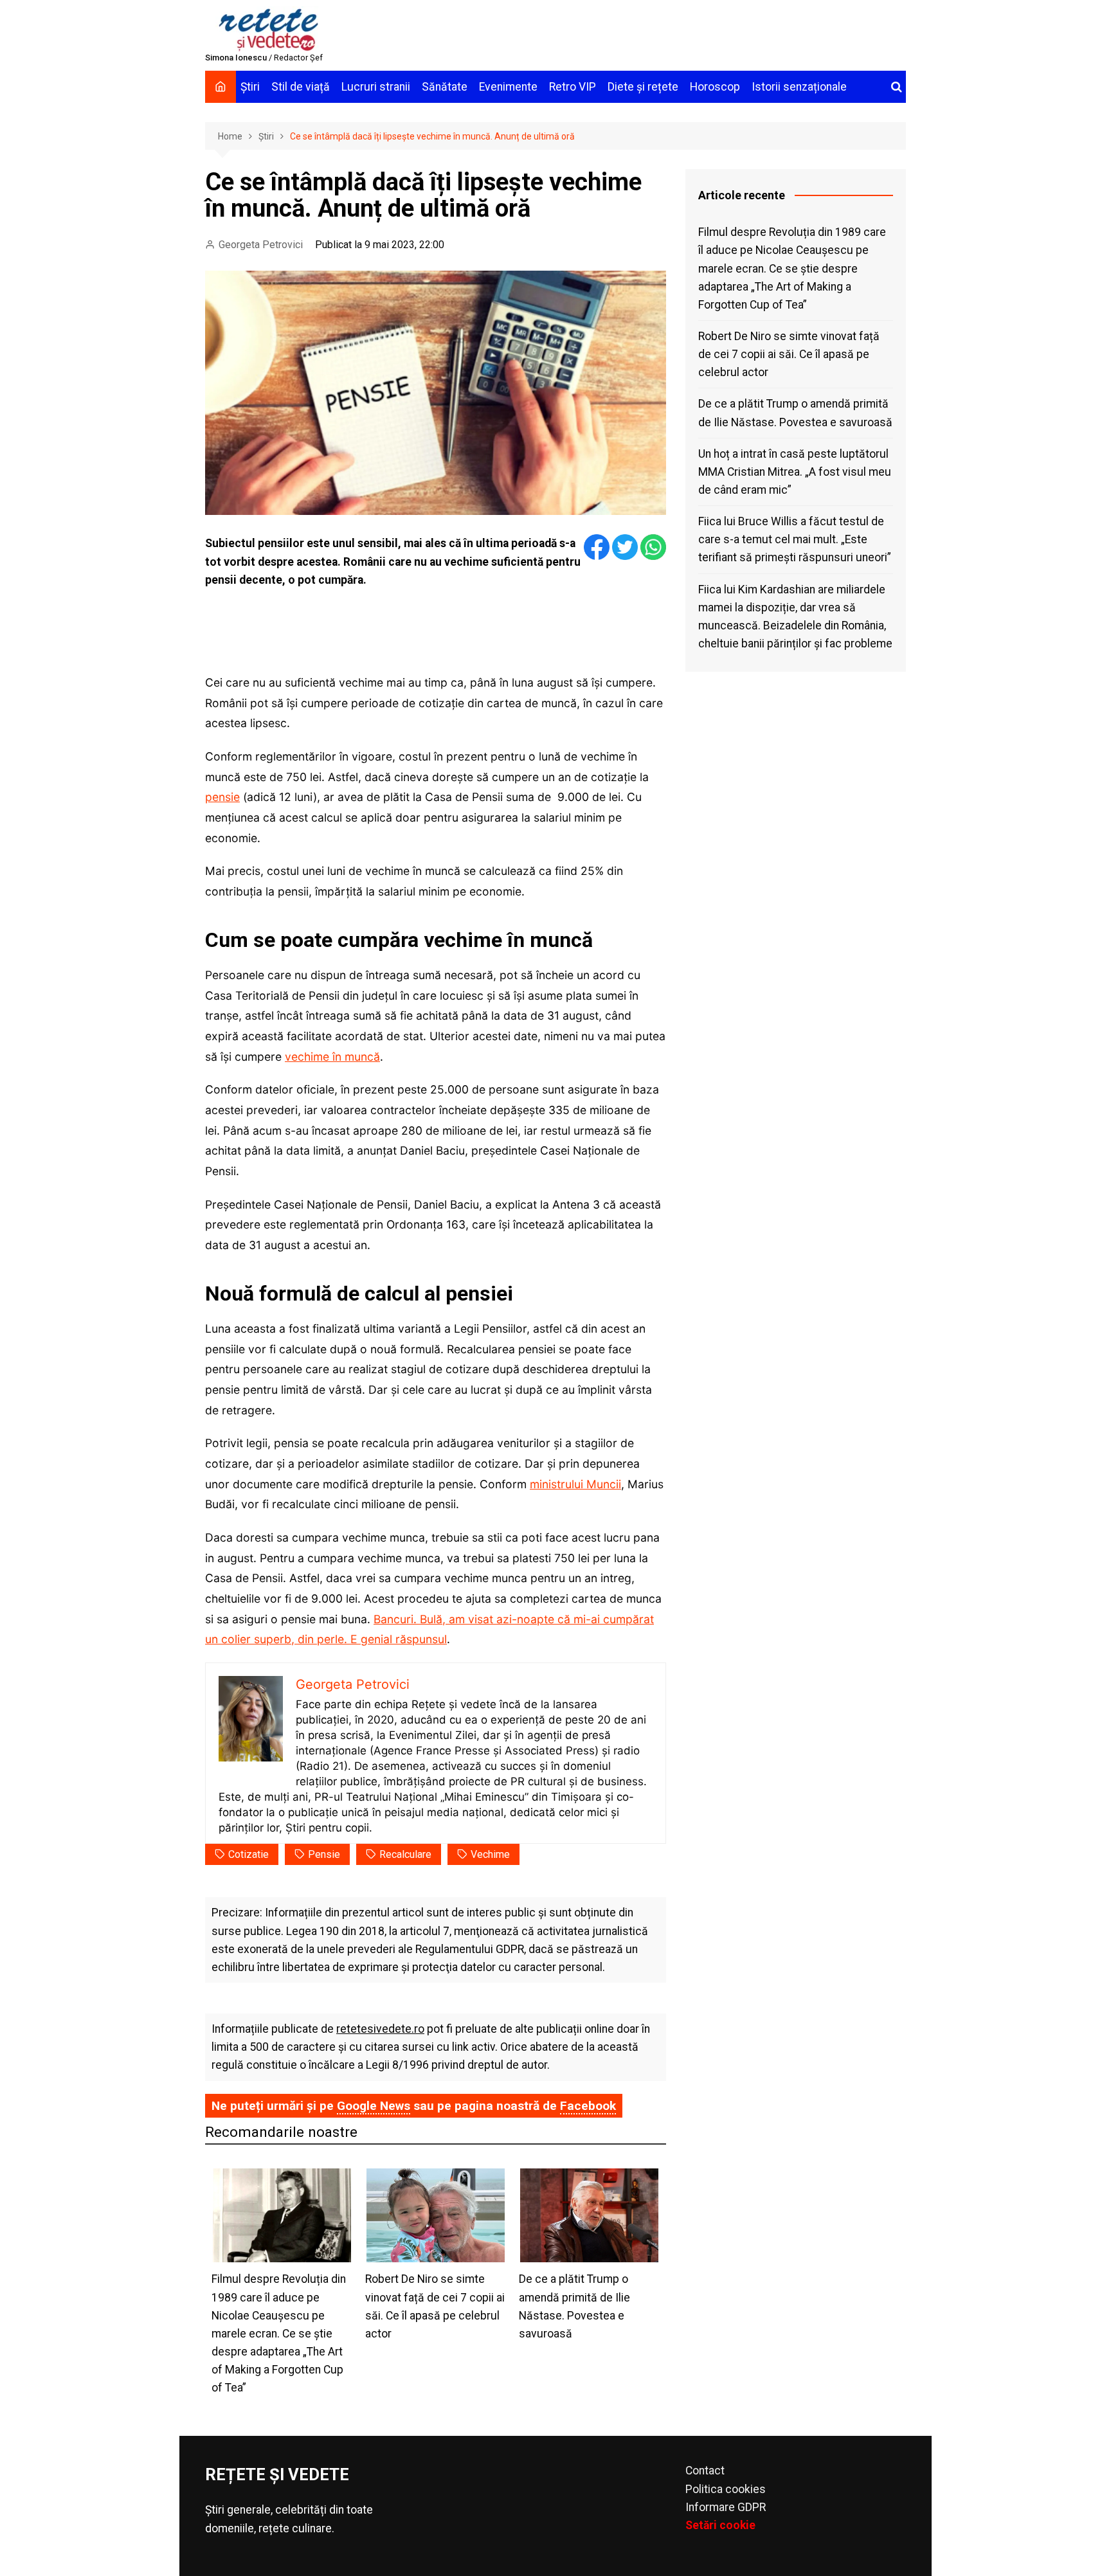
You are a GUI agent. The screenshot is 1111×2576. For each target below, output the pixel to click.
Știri (250, 87)
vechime (490, 1854)
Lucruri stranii (376, 87)
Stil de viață (301, 87)
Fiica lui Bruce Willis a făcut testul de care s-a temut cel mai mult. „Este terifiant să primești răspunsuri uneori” (795, 539)
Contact (705, 2471)
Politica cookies (726, 2489)
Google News (374, 2106)
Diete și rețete (643, 87)
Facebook (588, 2106)
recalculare (405, 1854)
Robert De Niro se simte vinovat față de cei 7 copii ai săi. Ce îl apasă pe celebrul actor (789, 354)
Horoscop (715, 87)
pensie (222, 797)
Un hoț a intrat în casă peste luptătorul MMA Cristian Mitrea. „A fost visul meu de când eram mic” (795, 472)
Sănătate (445, 87)
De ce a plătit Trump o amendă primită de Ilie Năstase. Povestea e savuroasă (795, 413)
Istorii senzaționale (799, 87)
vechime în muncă (332, 1057)
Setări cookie (720, 2525)
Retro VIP (573, 87)
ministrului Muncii (575, 1484)
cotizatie (248, 1854)
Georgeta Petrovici (261, 245)
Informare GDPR (726, 2507)
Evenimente (508, 87)
